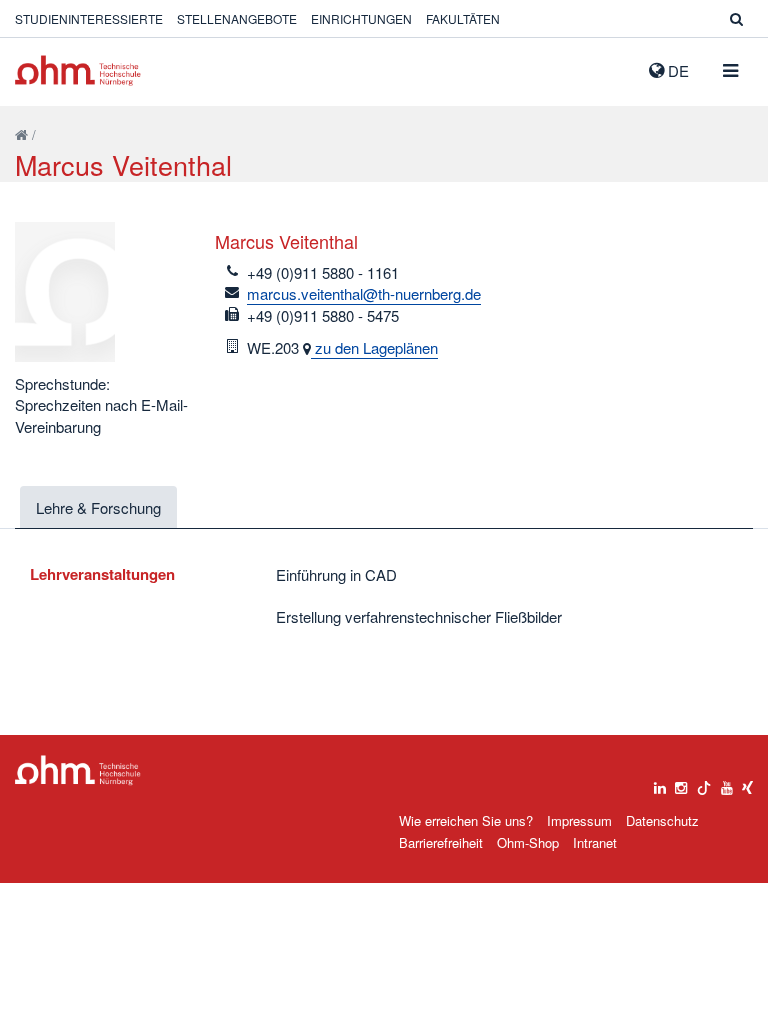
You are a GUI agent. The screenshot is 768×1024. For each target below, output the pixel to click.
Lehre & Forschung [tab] (98, 507)
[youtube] (727, 783)
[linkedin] (660, 783)
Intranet (595, 842)
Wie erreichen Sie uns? (466, 820)
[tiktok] (704, 783)
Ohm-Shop (528, 842)
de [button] (676, 70)
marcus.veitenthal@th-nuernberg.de (364, 293)
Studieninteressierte (89, 18)
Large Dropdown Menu (78, 770)
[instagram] (681, 783)
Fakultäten (463, 18)
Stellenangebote (237, 18)
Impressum (579, 820)
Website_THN (78, 70)
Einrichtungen (361, 18)
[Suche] (736, 18)
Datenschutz (662, 820)
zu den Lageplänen (374, 347)
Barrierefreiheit (441, 842)
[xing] (747, 783)
